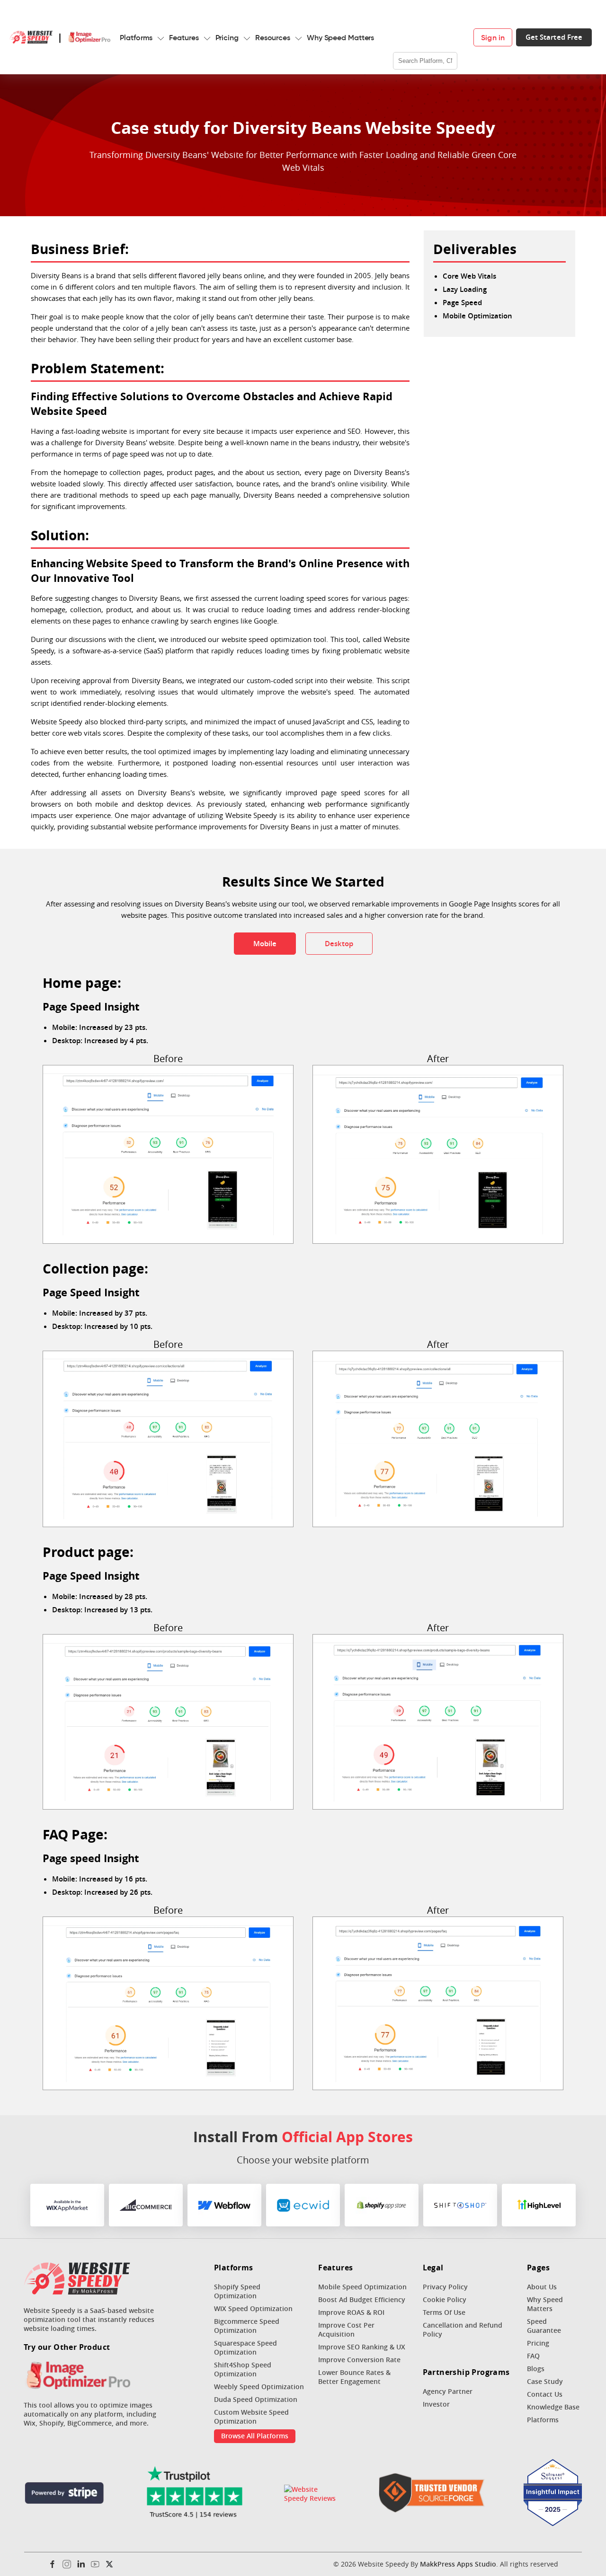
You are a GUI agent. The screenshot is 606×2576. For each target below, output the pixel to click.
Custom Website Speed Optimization (251, 2417)
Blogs (536, 2369)
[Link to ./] (77, 2279)
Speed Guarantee (544, 2326)
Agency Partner (448, 2391)
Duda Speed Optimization (256, 2399)
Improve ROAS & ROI (351, 2312)
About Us (542, 2287)
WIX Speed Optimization (253, 2308)
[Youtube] (95, 2564)
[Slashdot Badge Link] (312, 2494)
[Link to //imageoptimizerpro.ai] (77, 2376)
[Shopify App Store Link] (382, 2205)
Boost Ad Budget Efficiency (362, 2299)
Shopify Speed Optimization (237, 2291)
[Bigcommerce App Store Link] (146, 2205)
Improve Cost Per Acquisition (346, 2330)
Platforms (136, 37)
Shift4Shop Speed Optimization (243, 2369)
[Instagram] (67, 2564)
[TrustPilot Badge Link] (194, 2494)
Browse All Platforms (255, 2436)
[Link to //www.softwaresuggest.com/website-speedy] (553, 2494)
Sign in (493, 37)
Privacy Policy (445, 2287)
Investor (436, 2404)
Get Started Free (554, 37)
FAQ (533, 2356)
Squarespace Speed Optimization (245, 2347)
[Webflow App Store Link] (224, 2205)
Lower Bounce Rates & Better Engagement (354, 2377)
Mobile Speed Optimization (362, 2287)
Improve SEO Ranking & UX (362, 2347)
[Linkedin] (81, 2564)
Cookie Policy (445, 2299)
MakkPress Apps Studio (458, 2564)
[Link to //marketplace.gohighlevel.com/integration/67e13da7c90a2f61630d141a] (539, 2205)
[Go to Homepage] (31, 37)
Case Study (545, 2381)
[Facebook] (53, 2564)
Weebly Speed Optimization (259, 2387)
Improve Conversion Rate (359, 2360)
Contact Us (545, 2394)
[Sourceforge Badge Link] (432, 2494)
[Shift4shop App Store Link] (460, 2205)
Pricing (227, 37)
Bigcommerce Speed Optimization (247, 2326)
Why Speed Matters (340, 37)
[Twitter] (109, 2564)
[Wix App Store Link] (67, 2205)
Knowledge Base (553, 2407)
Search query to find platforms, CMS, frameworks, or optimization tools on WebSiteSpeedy (426, 28)
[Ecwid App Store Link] (303, 2205)
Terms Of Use (444, 2312)
